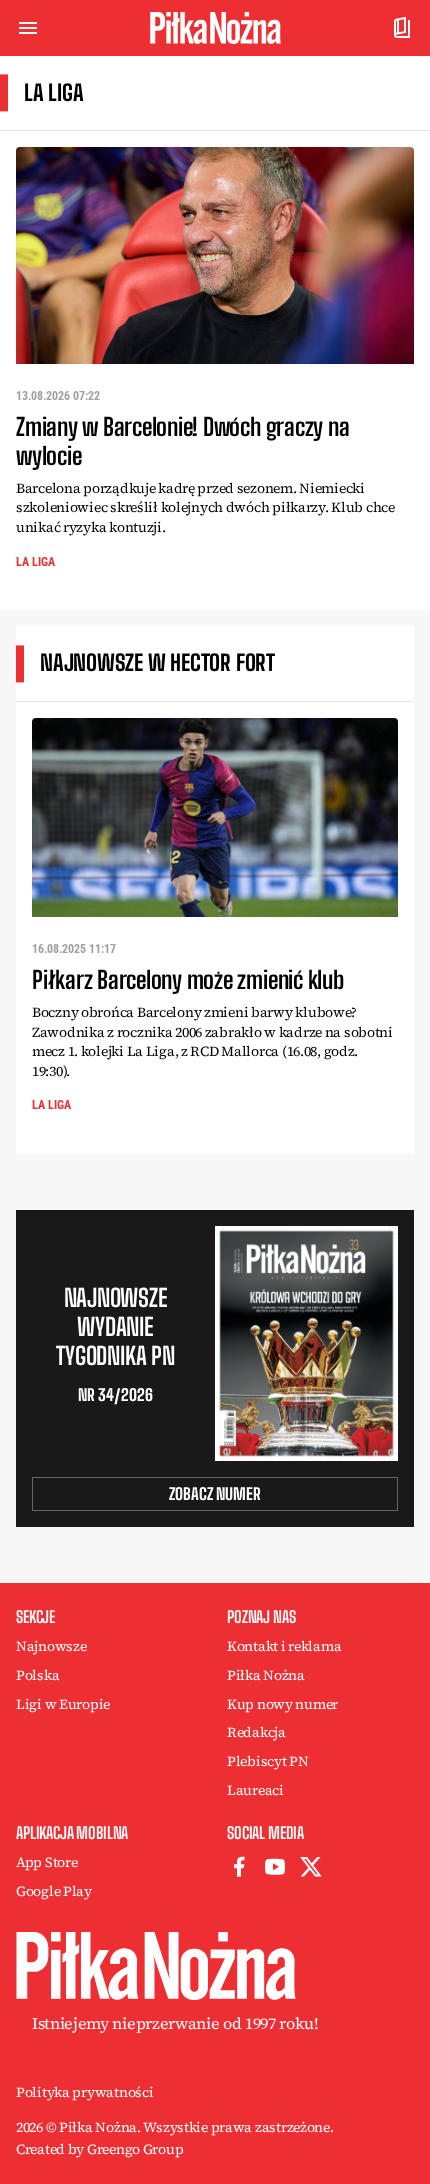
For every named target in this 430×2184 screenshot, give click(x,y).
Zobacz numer (215, 1493)
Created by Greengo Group (99, 2149)
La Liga (35, 562)
